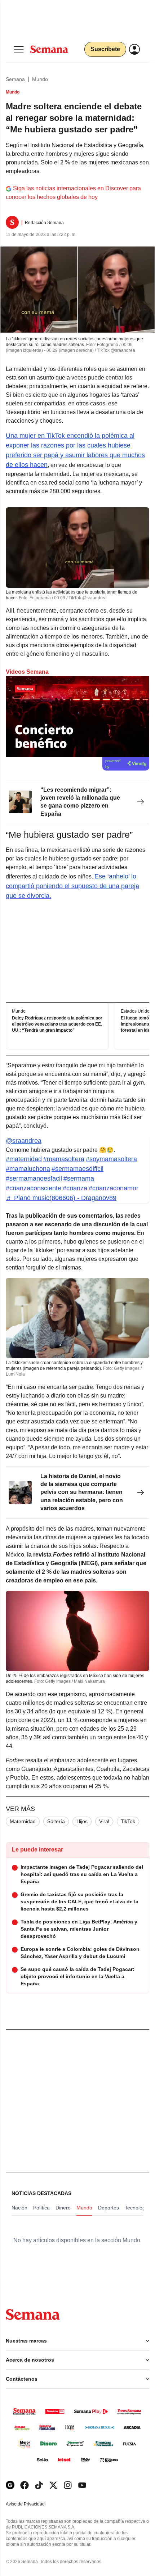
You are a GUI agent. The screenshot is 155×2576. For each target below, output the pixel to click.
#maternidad (24, 1159)
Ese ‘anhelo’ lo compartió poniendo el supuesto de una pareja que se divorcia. (72, 886)
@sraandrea (24, 1141)
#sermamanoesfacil (34, 1178)
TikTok (128, 1821)
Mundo (40, 79)
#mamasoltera (64, 1159)
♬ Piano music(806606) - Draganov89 (61, 1198)
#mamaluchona (28, 1169)
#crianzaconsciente (34, 1188)
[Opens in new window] (25, 2485)
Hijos (82, 1821)
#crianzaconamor (114, 1188)
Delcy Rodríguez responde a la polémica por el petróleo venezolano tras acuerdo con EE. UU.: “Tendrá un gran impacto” (57, 1024)
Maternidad (23, 1821)
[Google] (10, 2485)
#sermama (79, 1178)
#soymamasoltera (111, 1159)
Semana (15, 79)
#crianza (75, 1188)
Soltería (56, 1821)
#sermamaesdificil (77, 1169)
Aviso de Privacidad (33, 2504)
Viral (104, 1821)
